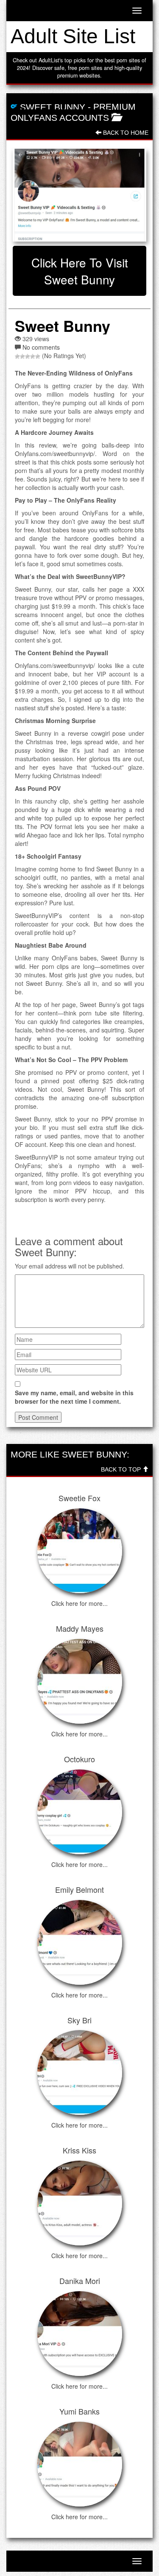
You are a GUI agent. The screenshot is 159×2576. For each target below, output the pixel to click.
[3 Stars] (28, 356)
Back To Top (122, 1469)
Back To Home (125, 133)
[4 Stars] (33, 356)
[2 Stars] (22, 356)
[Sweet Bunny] (79, 195)
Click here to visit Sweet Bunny (80, 271)
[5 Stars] (38, 356)
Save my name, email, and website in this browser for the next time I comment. (74, 1397)
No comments (41, 347)
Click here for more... (79, 1603)
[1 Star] (17, 356)
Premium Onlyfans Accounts (73, 112)
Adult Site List (73, 36)
